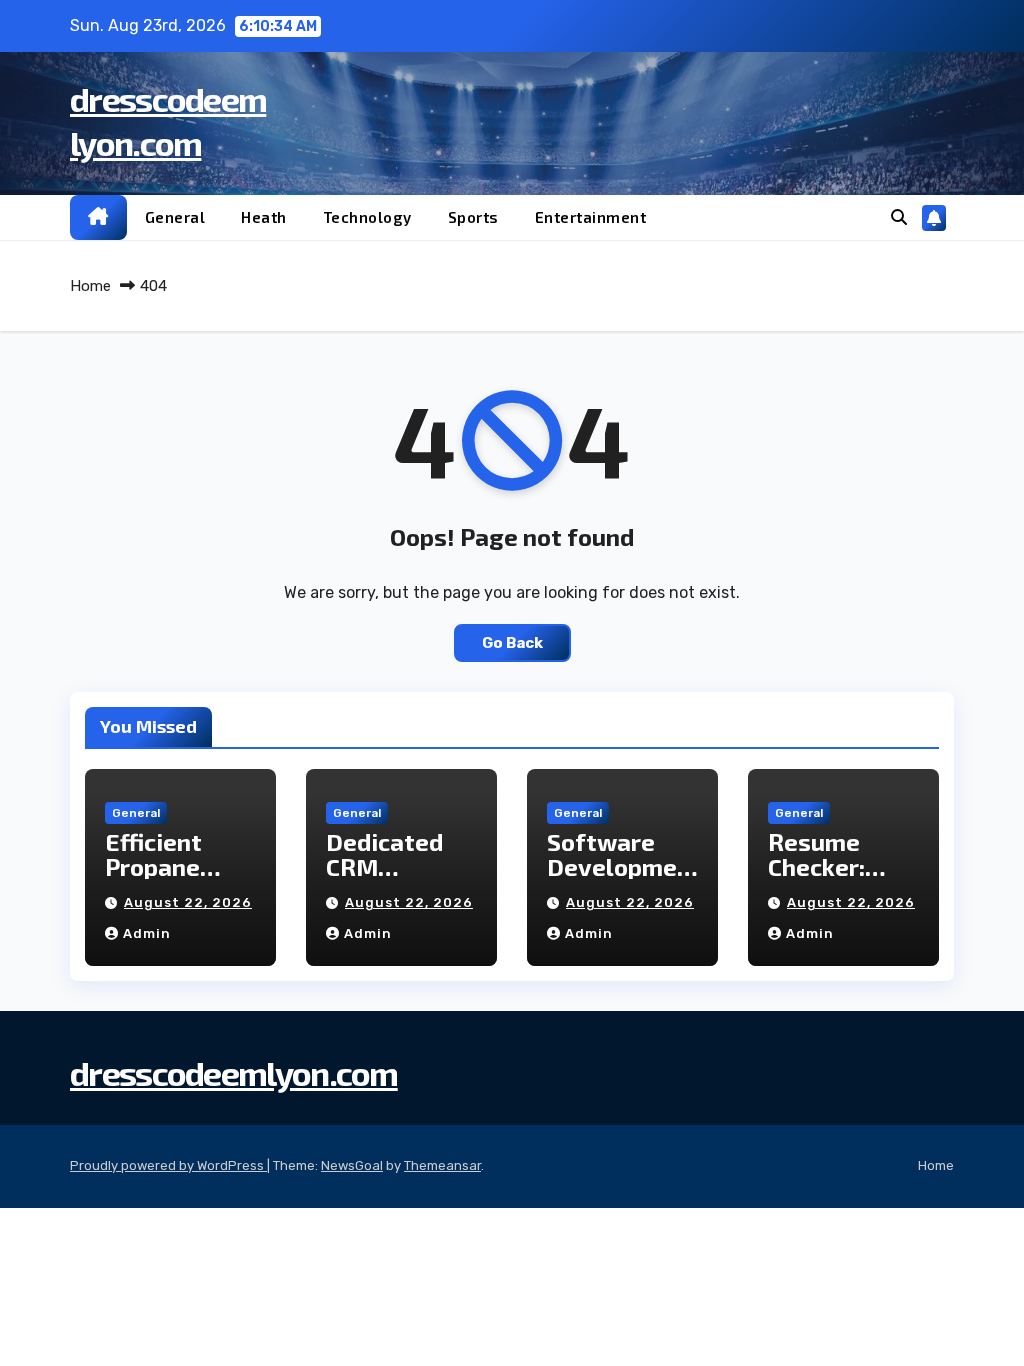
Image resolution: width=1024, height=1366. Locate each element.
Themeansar (442, 1165)
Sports (473, 217)
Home (90, 286)
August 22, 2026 (188, 902)
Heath (264, 217)
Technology (367, 217)
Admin (147, 933)
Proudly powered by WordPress (168, 1165)
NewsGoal (352, 1165)
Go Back (512, 643)
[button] (899, 217)
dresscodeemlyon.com (234, 1072)
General (175, 217)
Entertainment (591, 217)
